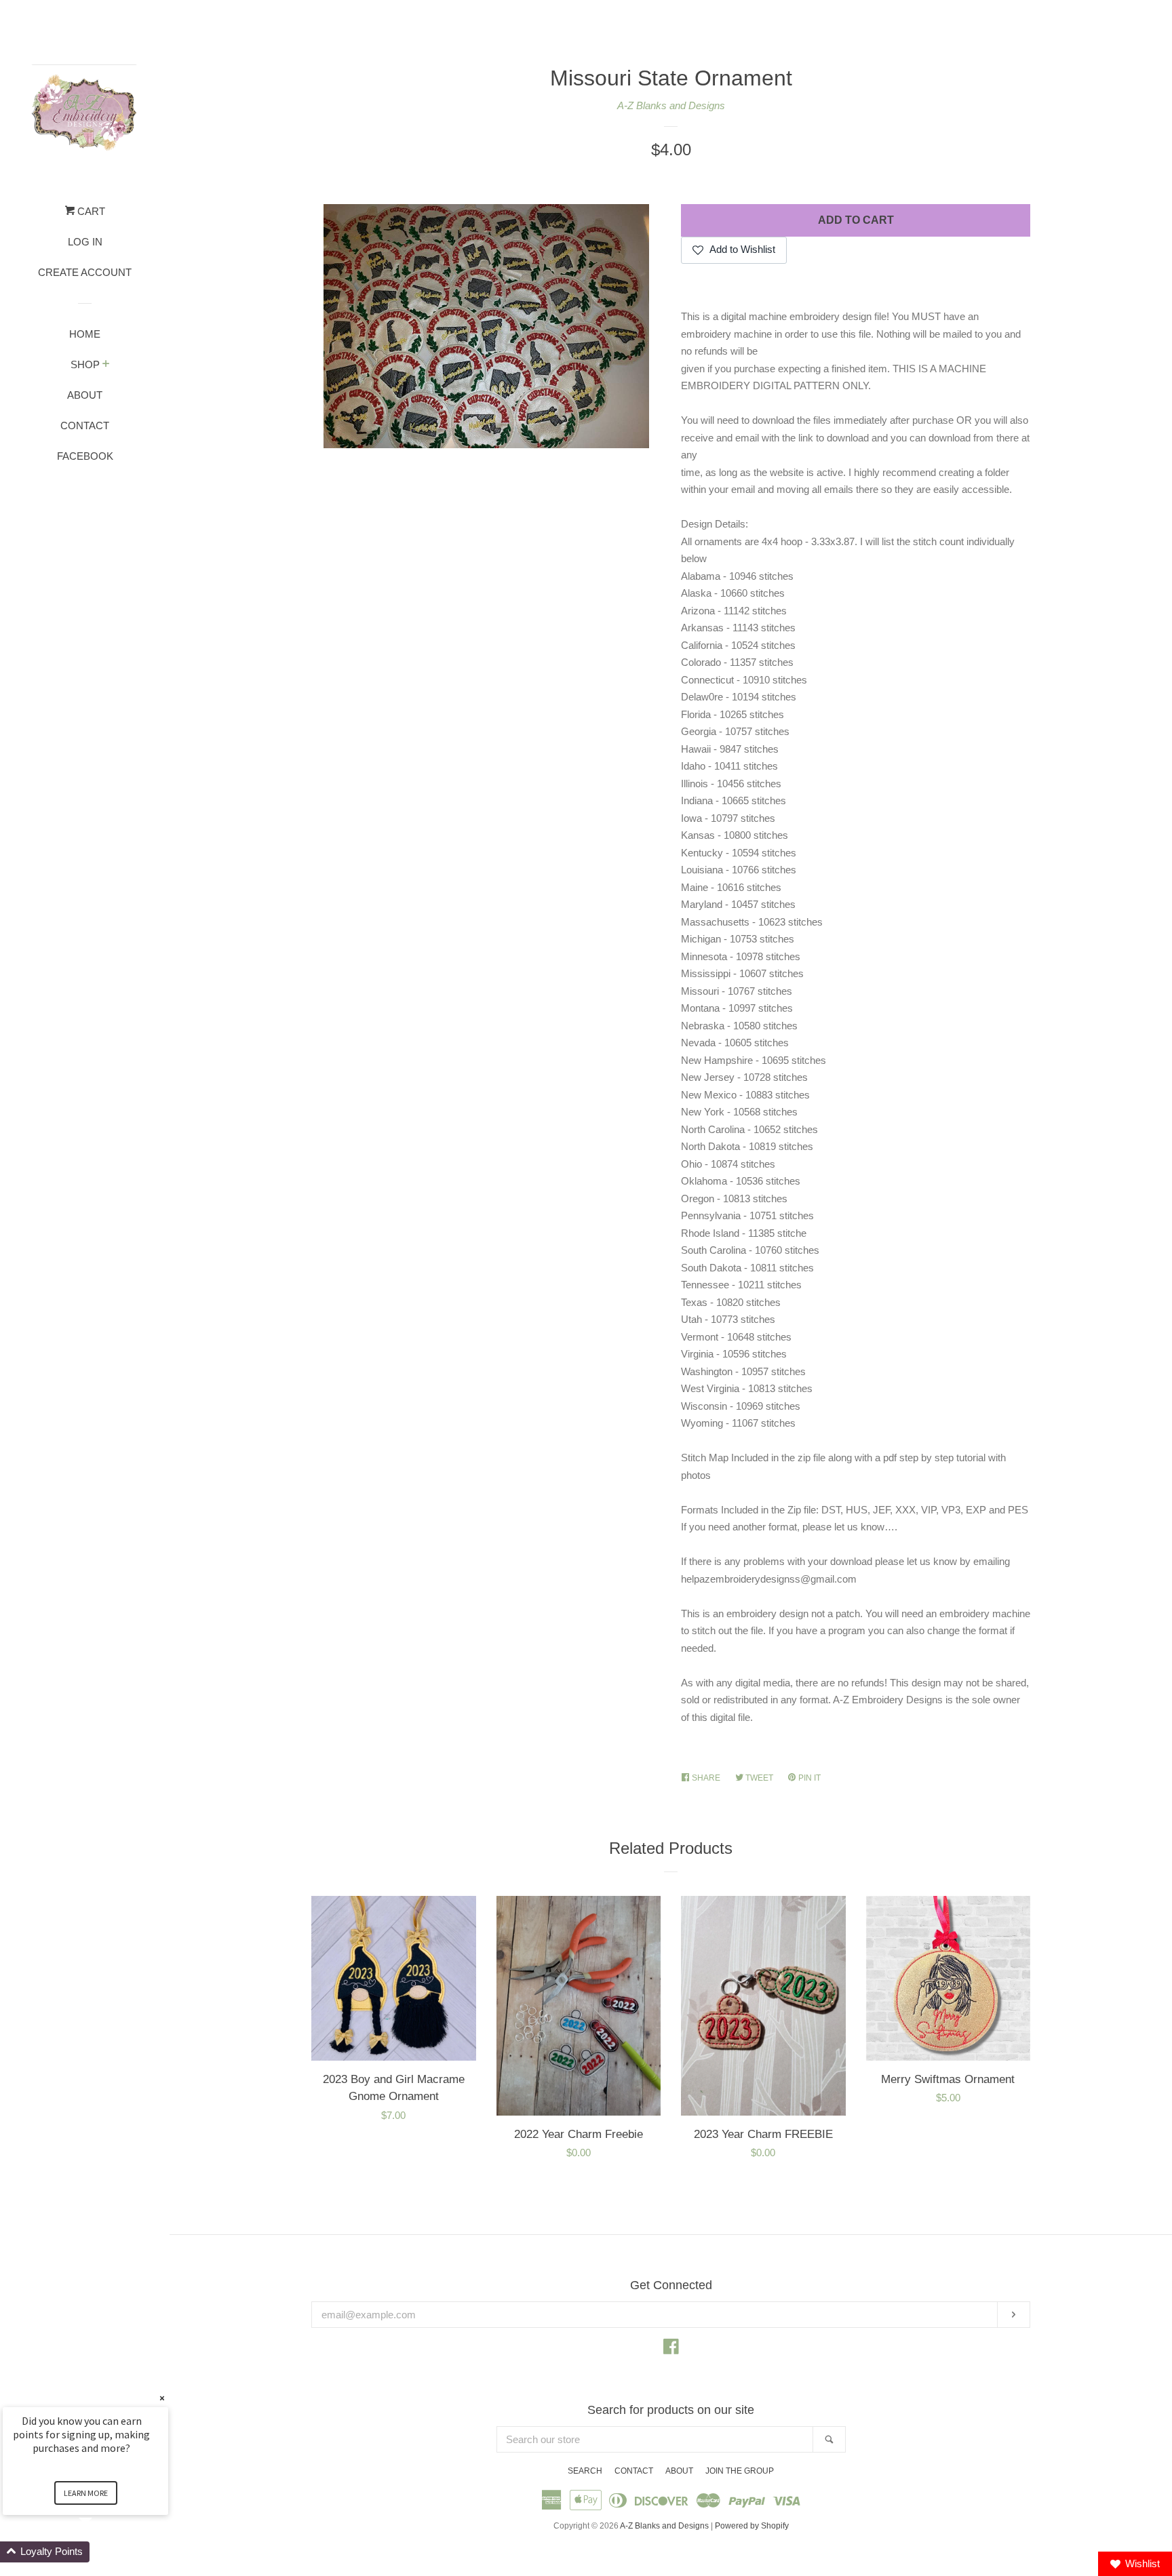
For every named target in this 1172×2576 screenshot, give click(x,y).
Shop (85, 364)
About (85, 395)
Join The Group (740, 2471)
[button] (102, 2552)
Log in (85, 242)
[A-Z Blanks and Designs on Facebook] (671, 2349)
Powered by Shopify (752, 2526)
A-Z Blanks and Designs (671, 105)
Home (85, 334)
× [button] (162, 2398)
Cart (90, 211)
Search (585, 2471)
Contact (85, 425)
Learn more (86, 2493)
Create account (85, 272)
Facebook (85, 456)
